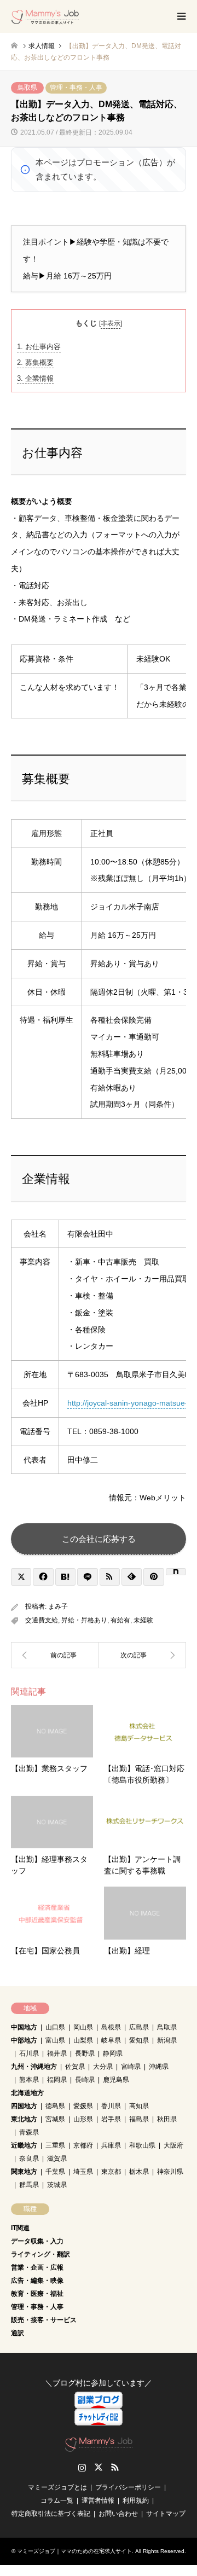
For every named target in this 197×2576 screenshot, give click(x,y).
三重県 (55, 2145)
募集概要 (35, 362)
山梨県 (83, 2040)
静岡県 (113, 2053)
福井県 (57, 2053)
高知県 (139, 2106)
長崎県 (85, 2080)
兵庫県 (111, 2145)
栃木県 (139, 2172)
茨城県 (57, 2185)
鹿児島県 (116, 2080)
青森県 (29, 2132)
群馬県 (29, 2185)
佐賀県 (75, 2067)
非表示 (111, 323)
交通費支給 (42, 1620)
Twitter (99, 2467)
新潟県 (167, 2040)
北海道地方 (27, 2093)
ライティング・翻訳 (40, 2254)
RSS (115, 2467)
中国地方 (24, 2027)
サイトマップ (166, 2514)
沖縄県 (159, 2067)
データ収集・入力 (37, 2241)
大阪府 (173, 2145)
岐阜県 (111, 2040)
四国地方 (24, 2106)
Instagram (82, 2467)
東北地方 (24, 2119)
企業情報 (35, 378)
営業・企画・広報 (37, 2267)
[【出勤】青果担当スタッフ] (55, 1655)
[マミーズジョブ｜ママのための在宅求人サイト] (45, 16)
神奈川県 (170, 2172)
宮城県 (55, 2119)
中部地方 (24, 2040)
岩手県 (111, 2119)
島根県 (111, 2027)
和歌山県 (142, 2145)
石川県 (29, 2053)
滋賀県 (57, 2159)
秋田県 (167, 2119)
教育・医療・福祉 (37, 2294)
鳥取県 (27, 88)
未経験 (143, 1620)
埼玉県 (83, 2172)
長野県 (85, 2053)
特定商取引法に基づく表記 (51, 2514)
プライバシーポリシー (128, 2487)
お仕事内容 (39, 347)
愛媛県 (83, 2106)
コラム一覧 (57, 2500)
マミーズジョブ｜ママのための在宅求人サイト (74, 2551)
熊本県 (29, 2080)
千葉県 (55, 2172)
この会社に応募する (99, 1539)
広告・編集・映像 (37, 2281)
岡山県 (83, 2027)
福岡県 (57, 2080)
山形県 (83, 2119)
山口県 (55, 2027)
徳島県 (55, 2106)
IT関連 (20, 2228)
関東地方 (24, 2172)
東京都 (111, 2172)
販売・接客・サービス (44, 2320)
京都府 (83, 2145)
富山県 (55, 2040)
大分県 (103, 2067)
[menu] (181, 16)
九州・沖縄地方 (34, 2067)
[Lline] (87, 1577)
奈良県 (29, 2159)
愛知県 (139, 2040)
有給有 (120, 1620)
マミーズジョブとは (57, 2487)
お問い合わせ (118, 2514)
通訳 (18, 2333)
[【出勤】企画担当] (142, 1655)
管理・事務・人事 (76, 88)
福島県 (139, 2119)
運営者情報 (98, 2500)
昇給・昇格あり (84, 1620)
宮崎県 (131, 2067)
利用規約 (136, 2500)
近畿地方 (24, 2145)
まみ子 (58, 1606)
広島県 (139, 2027)
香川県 (111, 2106)
